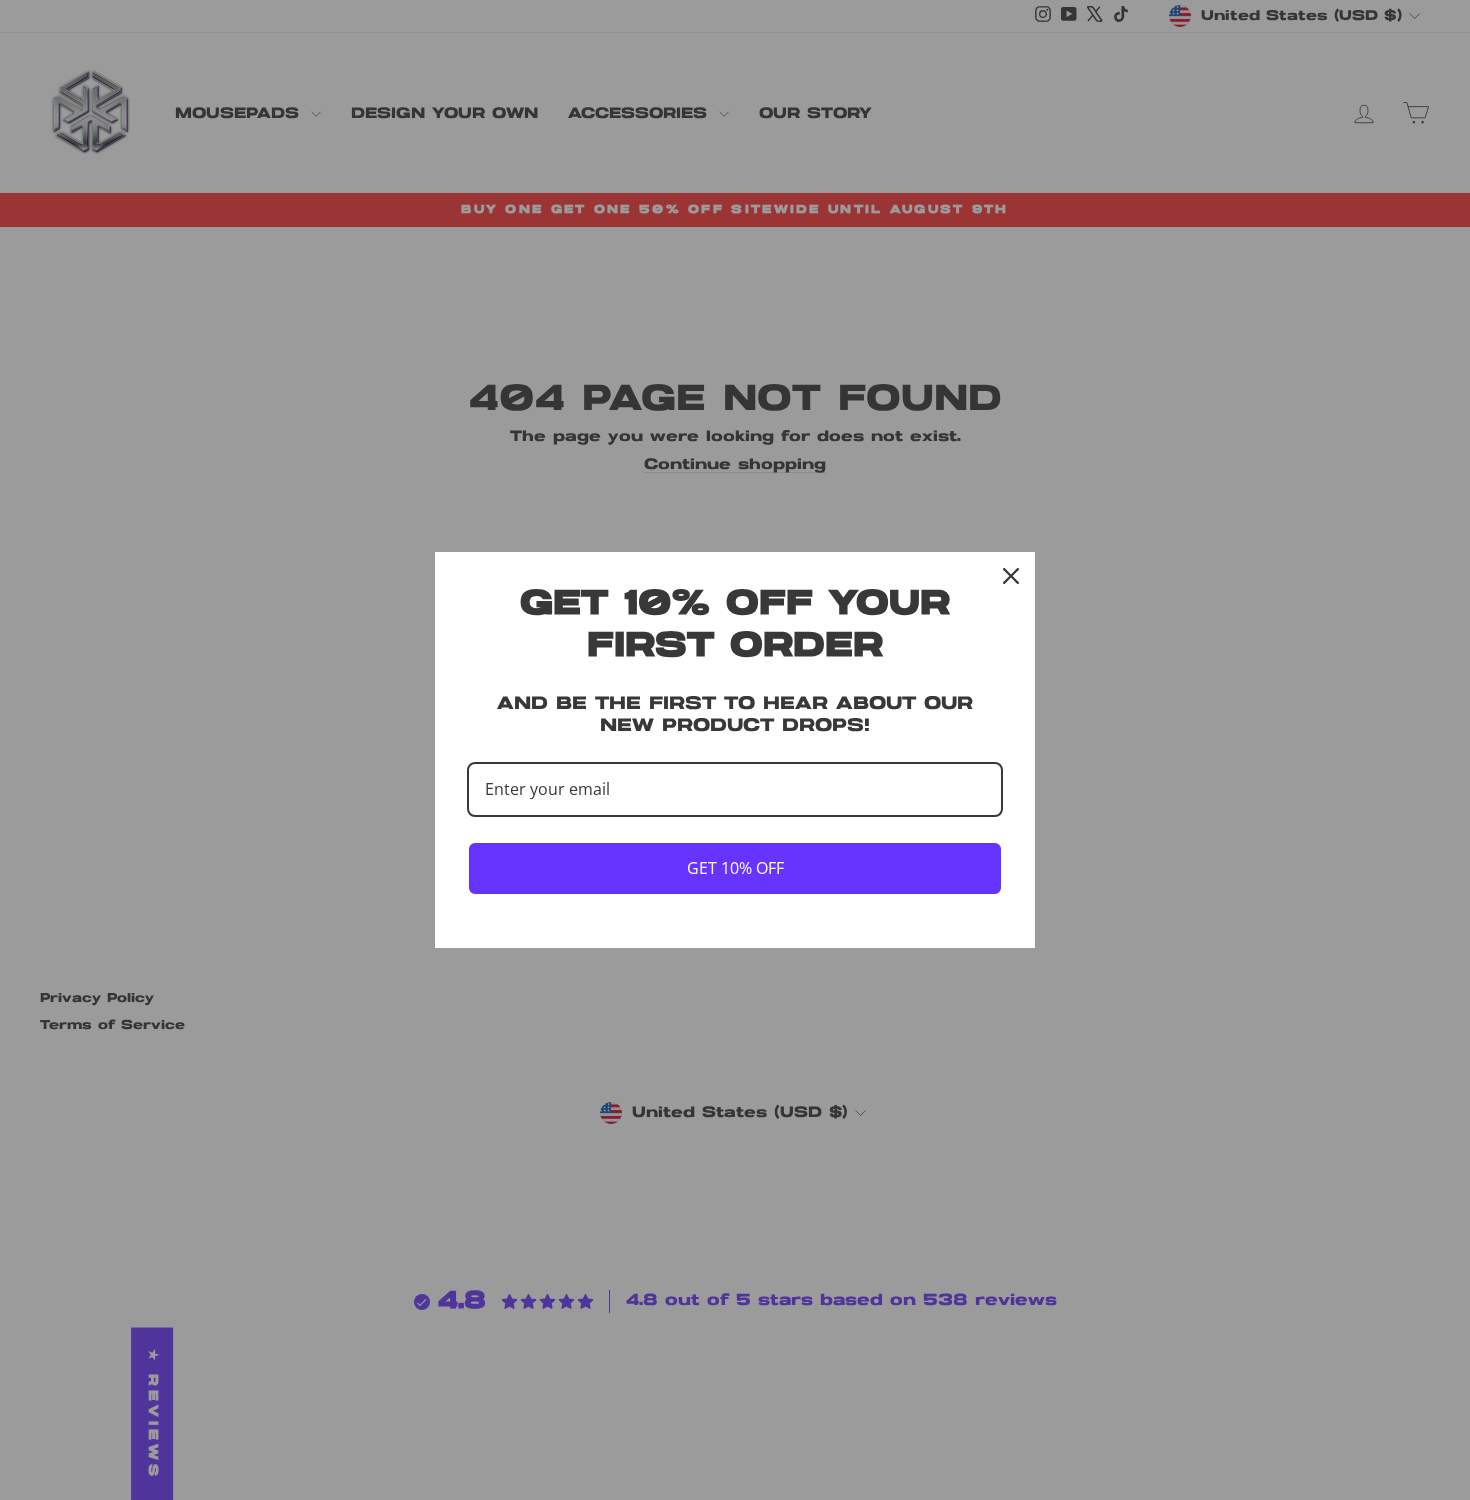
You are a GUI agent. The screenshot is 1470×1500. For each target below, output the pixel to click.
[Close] (1011, 576)
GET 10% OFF (735, 868)
